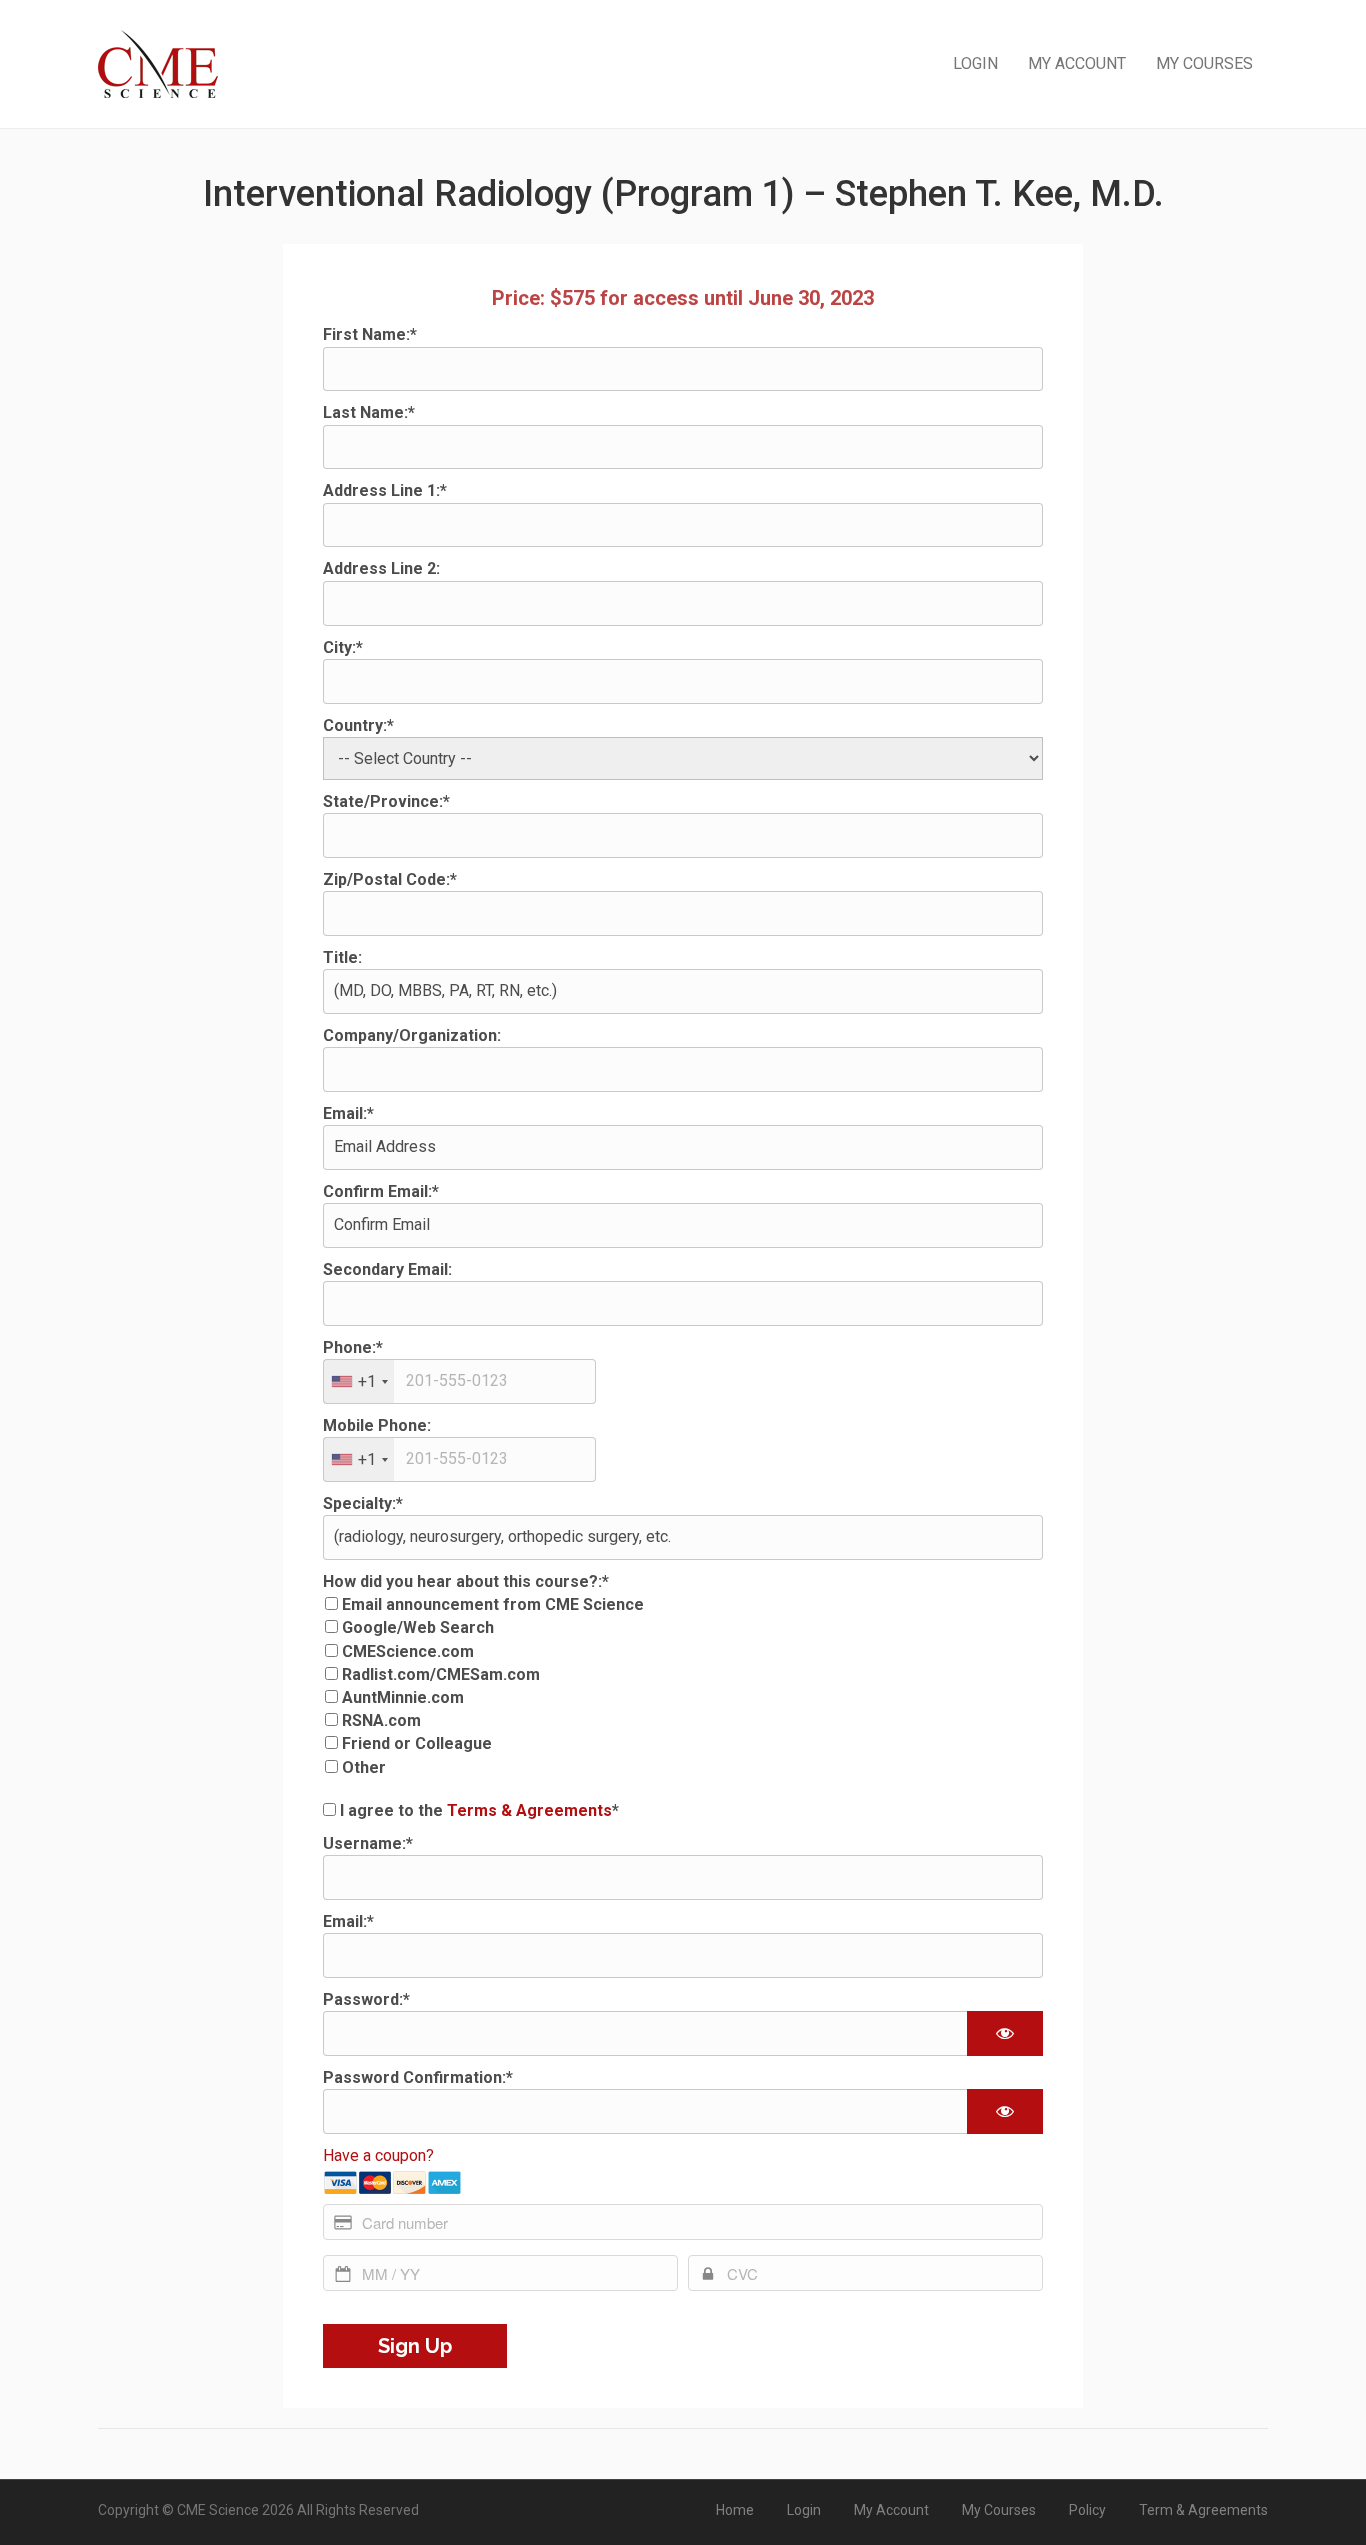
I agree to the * (477, 1810)
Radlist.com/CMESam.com (441, 1674)
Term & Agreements (1203, 2510)
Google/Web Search (418, 1627)
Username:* (368, 1843)
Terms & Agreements (529, 1810)
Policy (1087, 2510)
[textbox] (459, 1381)
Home (735, 2510)
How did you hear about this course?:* (466, 1581)
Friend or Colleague (417, 1743)
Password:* (366, 1999)
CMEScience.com (408, 1651)
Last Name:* (369, 412)
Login (975, 63)
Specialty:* (363, 1503)
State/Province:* (386, 801)
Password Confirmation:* (418, 2077)
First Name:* (370, 334)
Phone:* (353, 1347)
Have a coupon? (378, 2155)
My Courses (1204, 63)
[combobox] (359, 1381)
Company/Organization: (412, 1035)
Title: (342, 957)
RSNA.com (381, 1720)
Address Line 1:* (385, 490)
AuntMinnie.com (403, 1697)
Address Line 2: (381, 568)
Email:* (348, 1113)
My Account (1077, 63)
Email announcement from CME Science (493, 1604)
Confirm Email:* (381, 1191)
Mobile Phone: (377, 1425)
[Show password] (1005, 2033)
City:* (343, 647)
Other (364, 1767)
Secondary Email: (387, 1269)
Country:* (358, 725)
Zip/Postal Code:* (390, 879)
